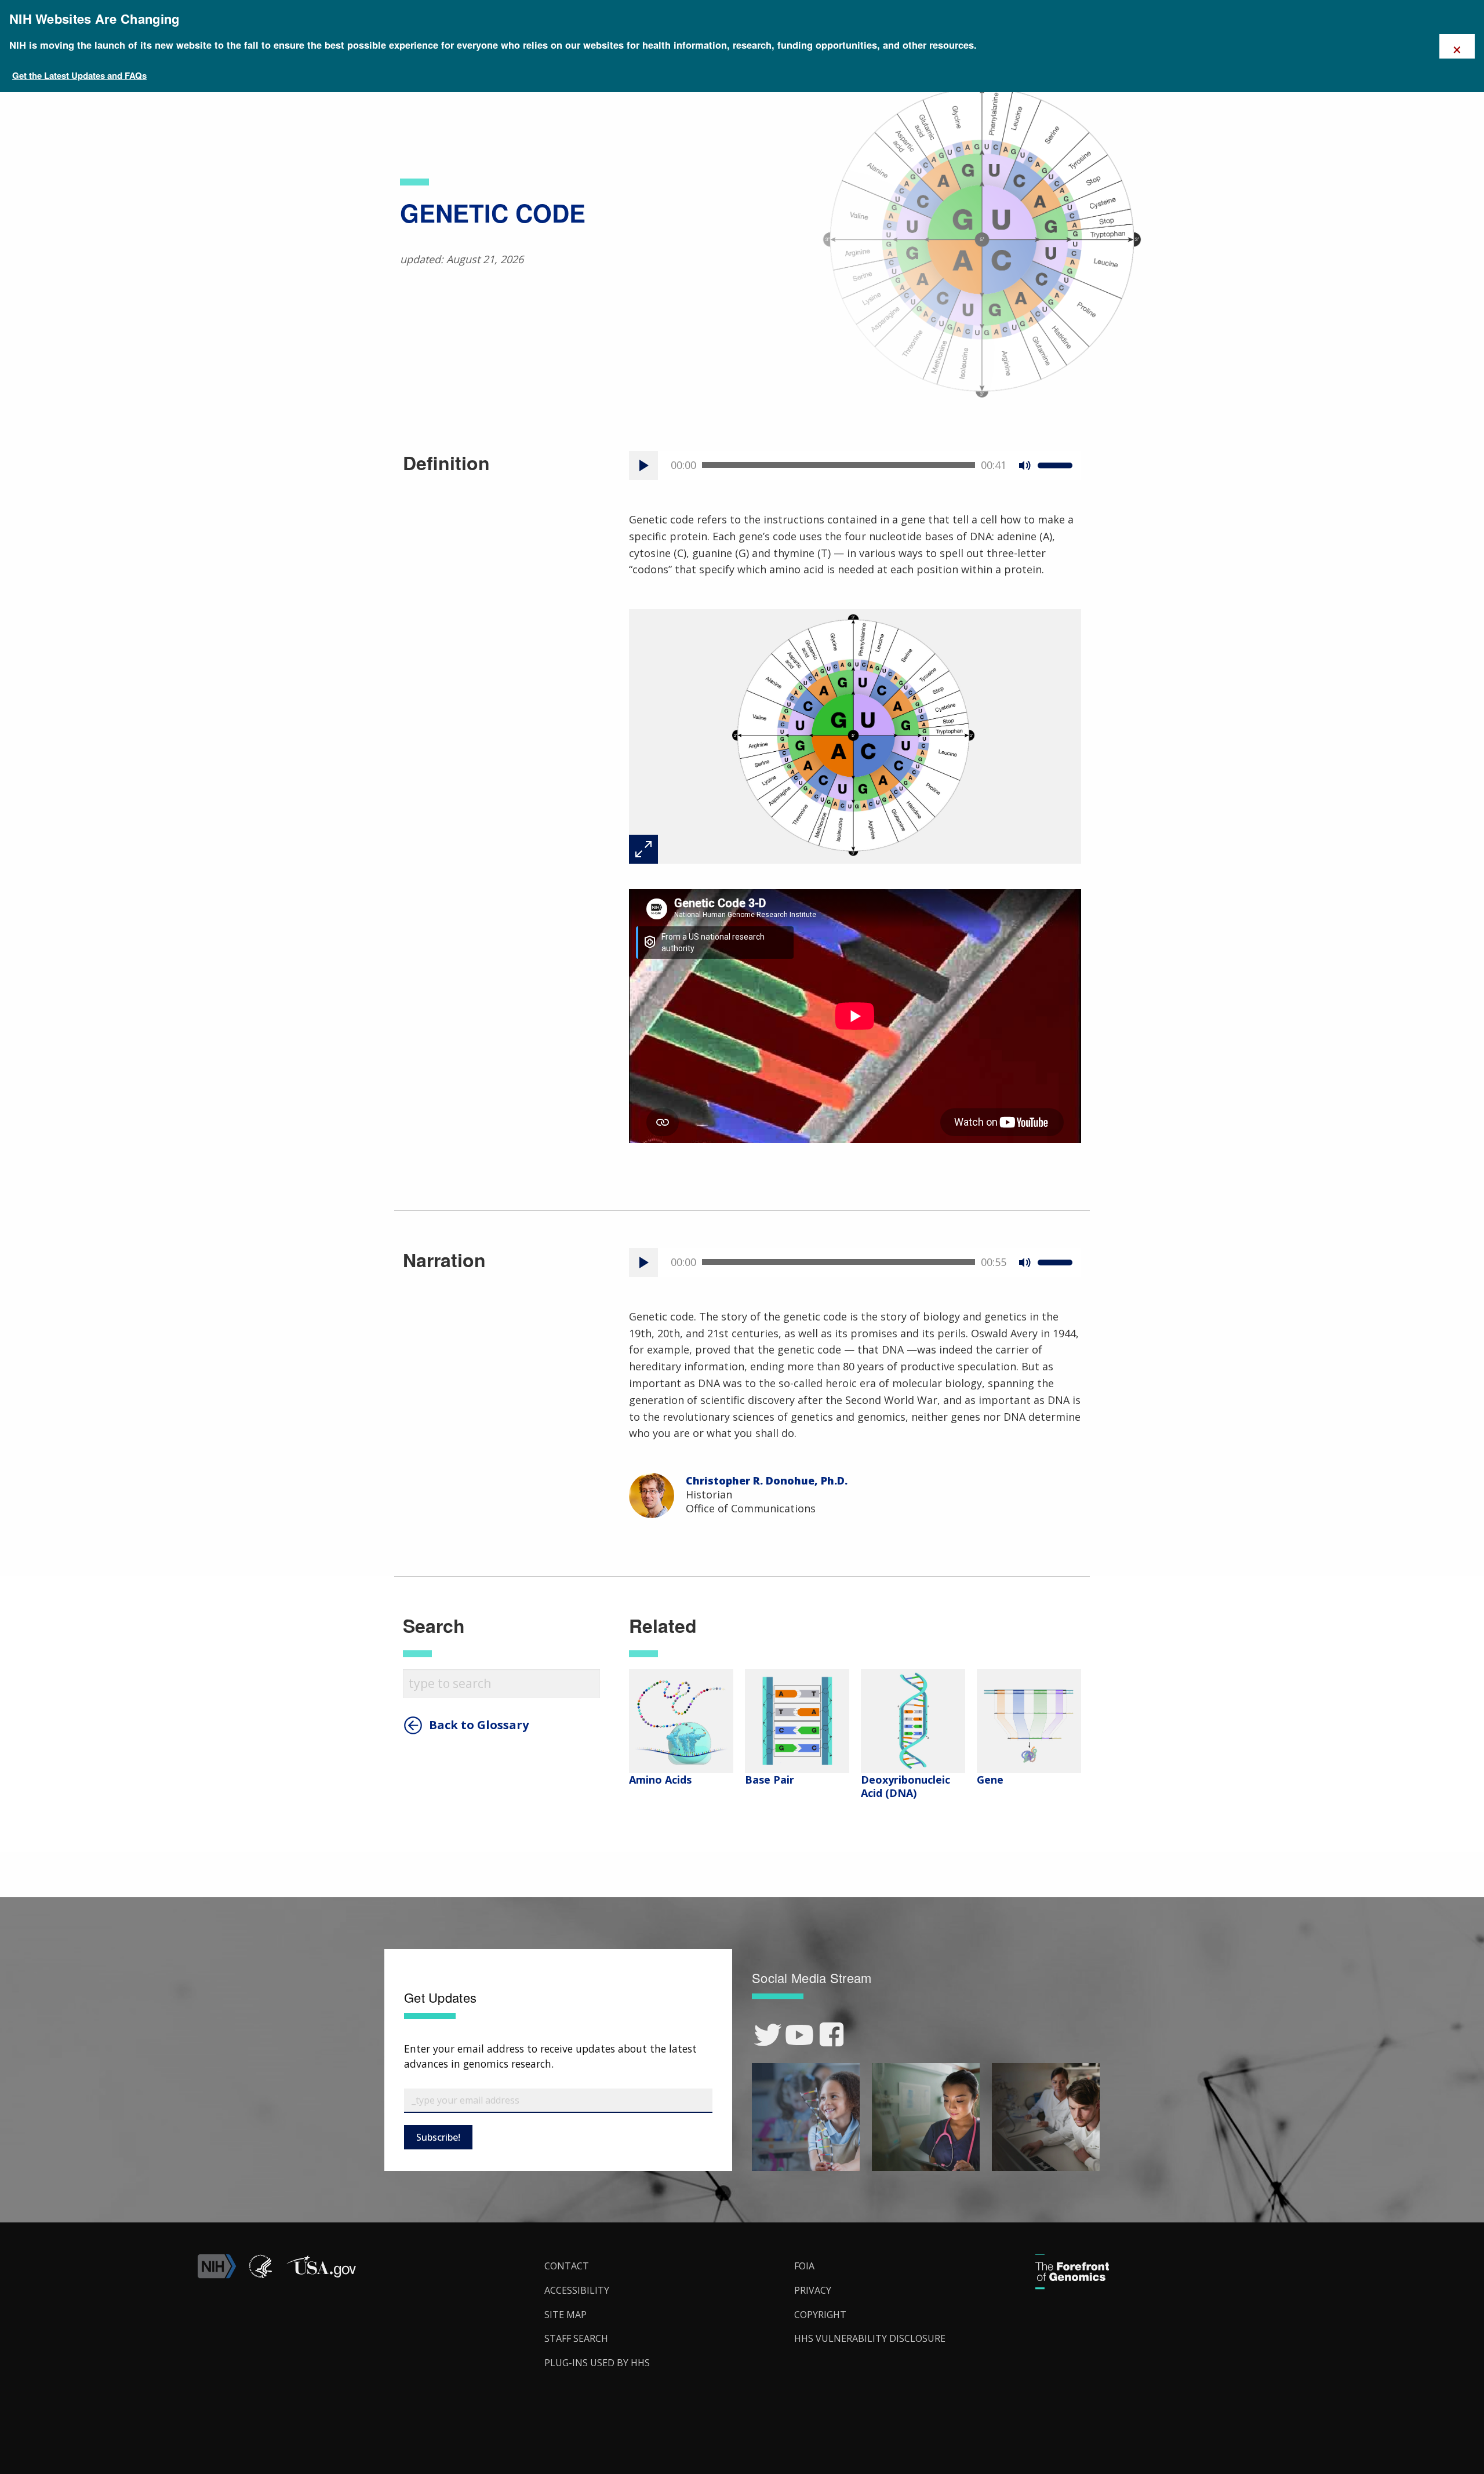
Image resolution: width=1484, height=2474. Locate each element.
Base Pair (770, 1780)
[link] (768, 2035)
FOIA (804, 2266)
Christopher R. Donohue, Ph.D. (767, 1480)
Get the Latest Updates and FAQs (79, 75)
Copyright (820, 2315)
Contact (567, 2266)
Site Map (565, 2315)
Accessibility (577, 2290)
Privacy (813, 2290)
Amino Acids (660, 1780)
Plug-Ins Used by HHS (597, 2363)
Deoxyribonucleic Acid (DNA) (905, 1786)
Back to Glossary (479, 1725)
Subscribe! (438, 2137)
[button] (321, 2275)
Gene (990, 1780)
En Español (1448, 1248)
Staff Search (576, 2338)
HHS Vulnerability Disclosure (870, 2338)
